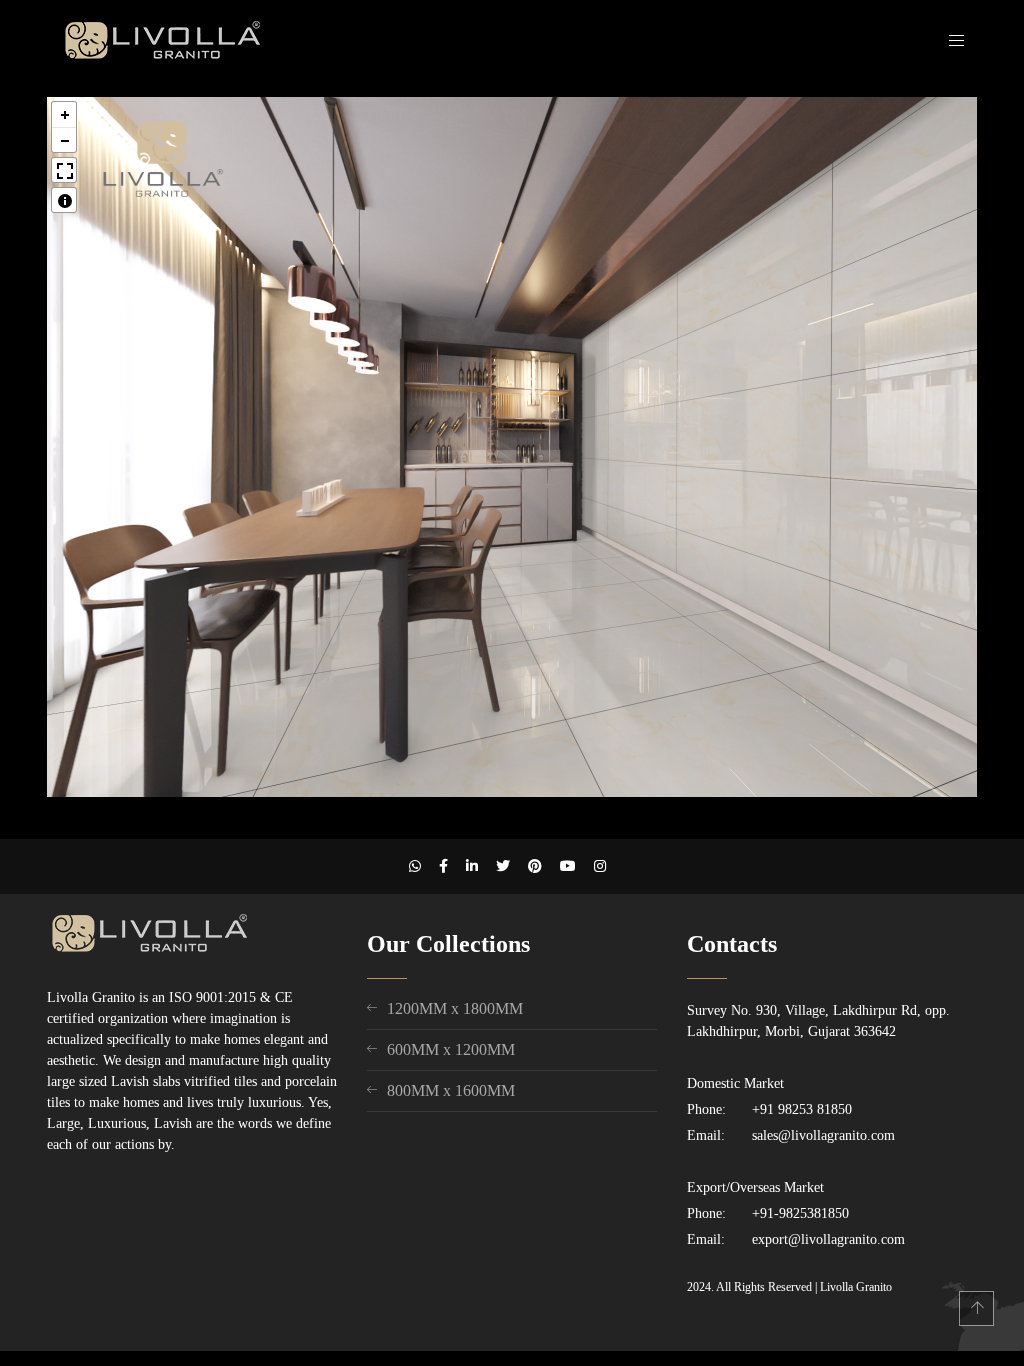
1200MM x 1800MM (455, 1008)
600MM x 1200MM (451, 1049)
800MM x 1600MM (451, 1090)
